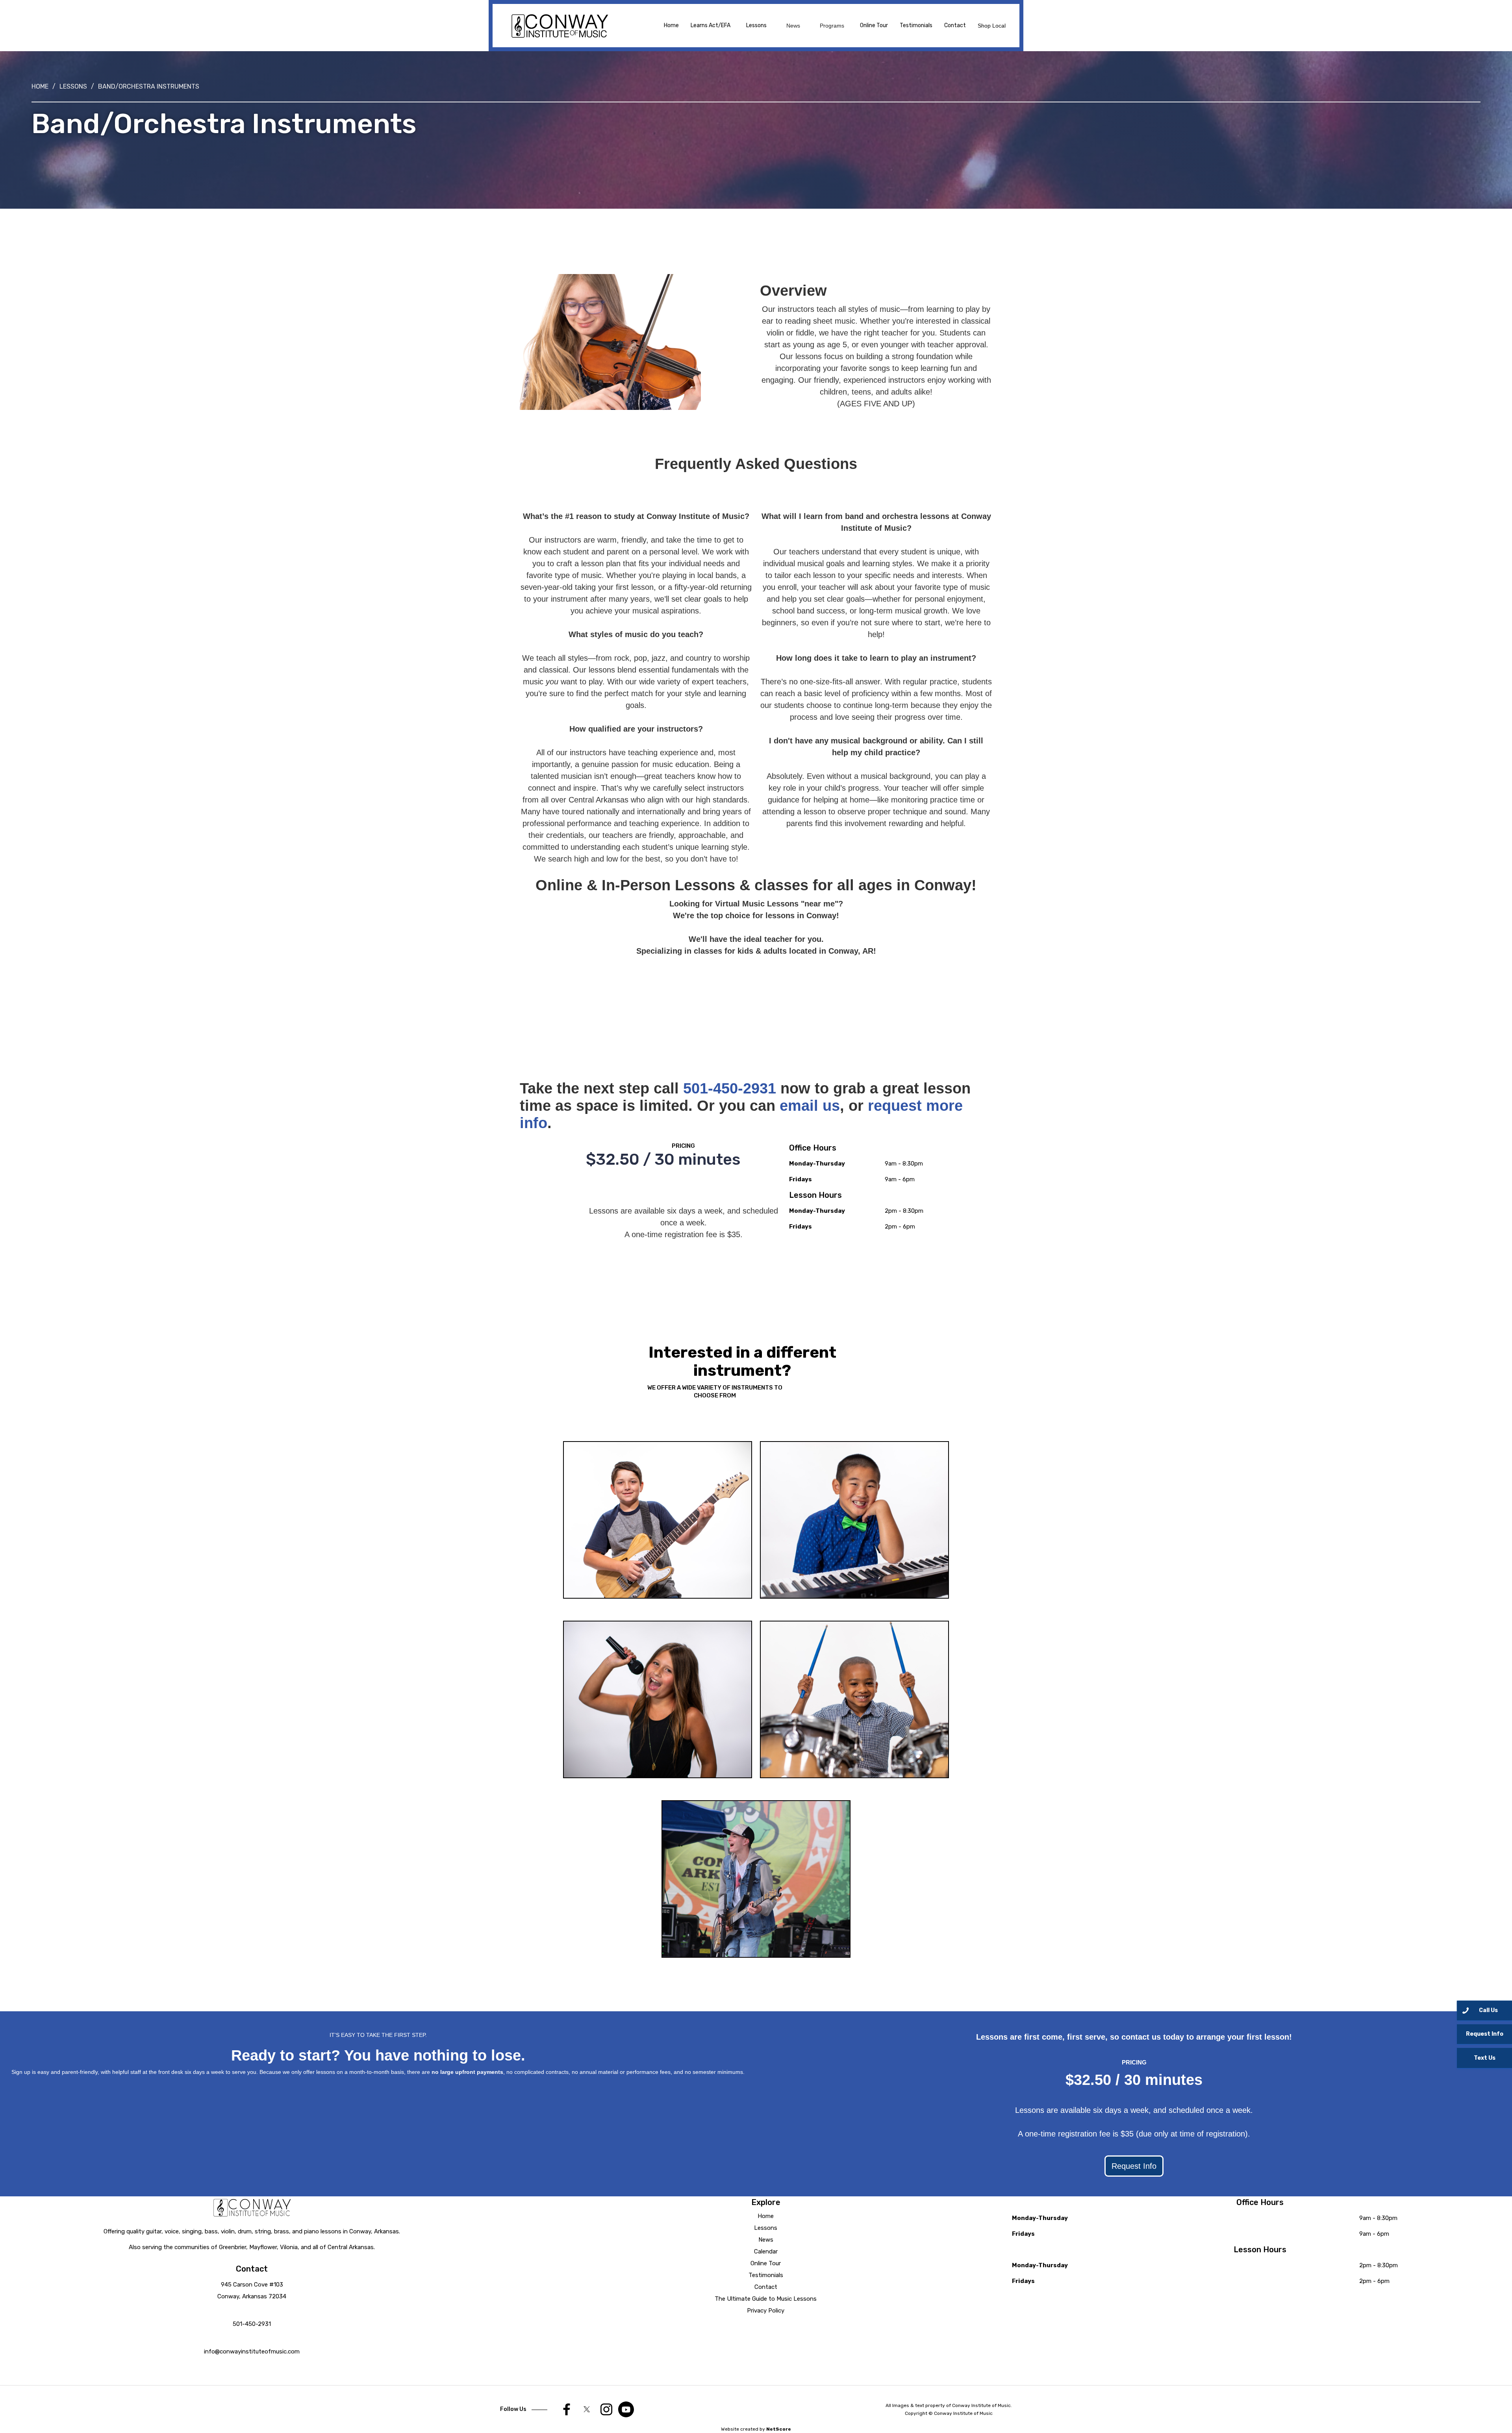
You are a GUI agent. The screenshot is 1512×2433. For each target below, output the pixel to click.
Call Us (1488, 2010)
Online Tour (874, 25)
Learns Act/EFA (711, 25)
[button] (756, 26)
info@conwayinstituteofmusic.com (252, 2351)
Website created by (756, 2429)
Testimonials (916, 25)
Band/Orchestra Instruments (149, 86)
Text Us (1485, 2058)
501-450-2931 (730, 1088)
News (766, 2240)
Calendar (766, 2251)
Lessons (73, 86)
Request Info (1134, 2166)
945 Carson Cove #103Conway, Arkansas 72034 (252, 2290)
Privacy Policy (766, 2311)
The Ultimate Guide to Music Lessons (766, 2299)
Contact (955, 25)
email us (810, 1106)
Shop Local (992, 26)
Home (671, 25)
